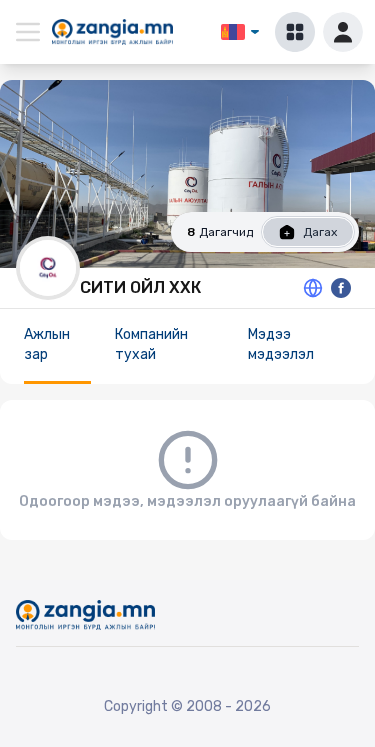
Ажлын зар (47, 344)
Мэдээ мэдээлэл (281, 344)
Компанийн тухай (151, 344)
